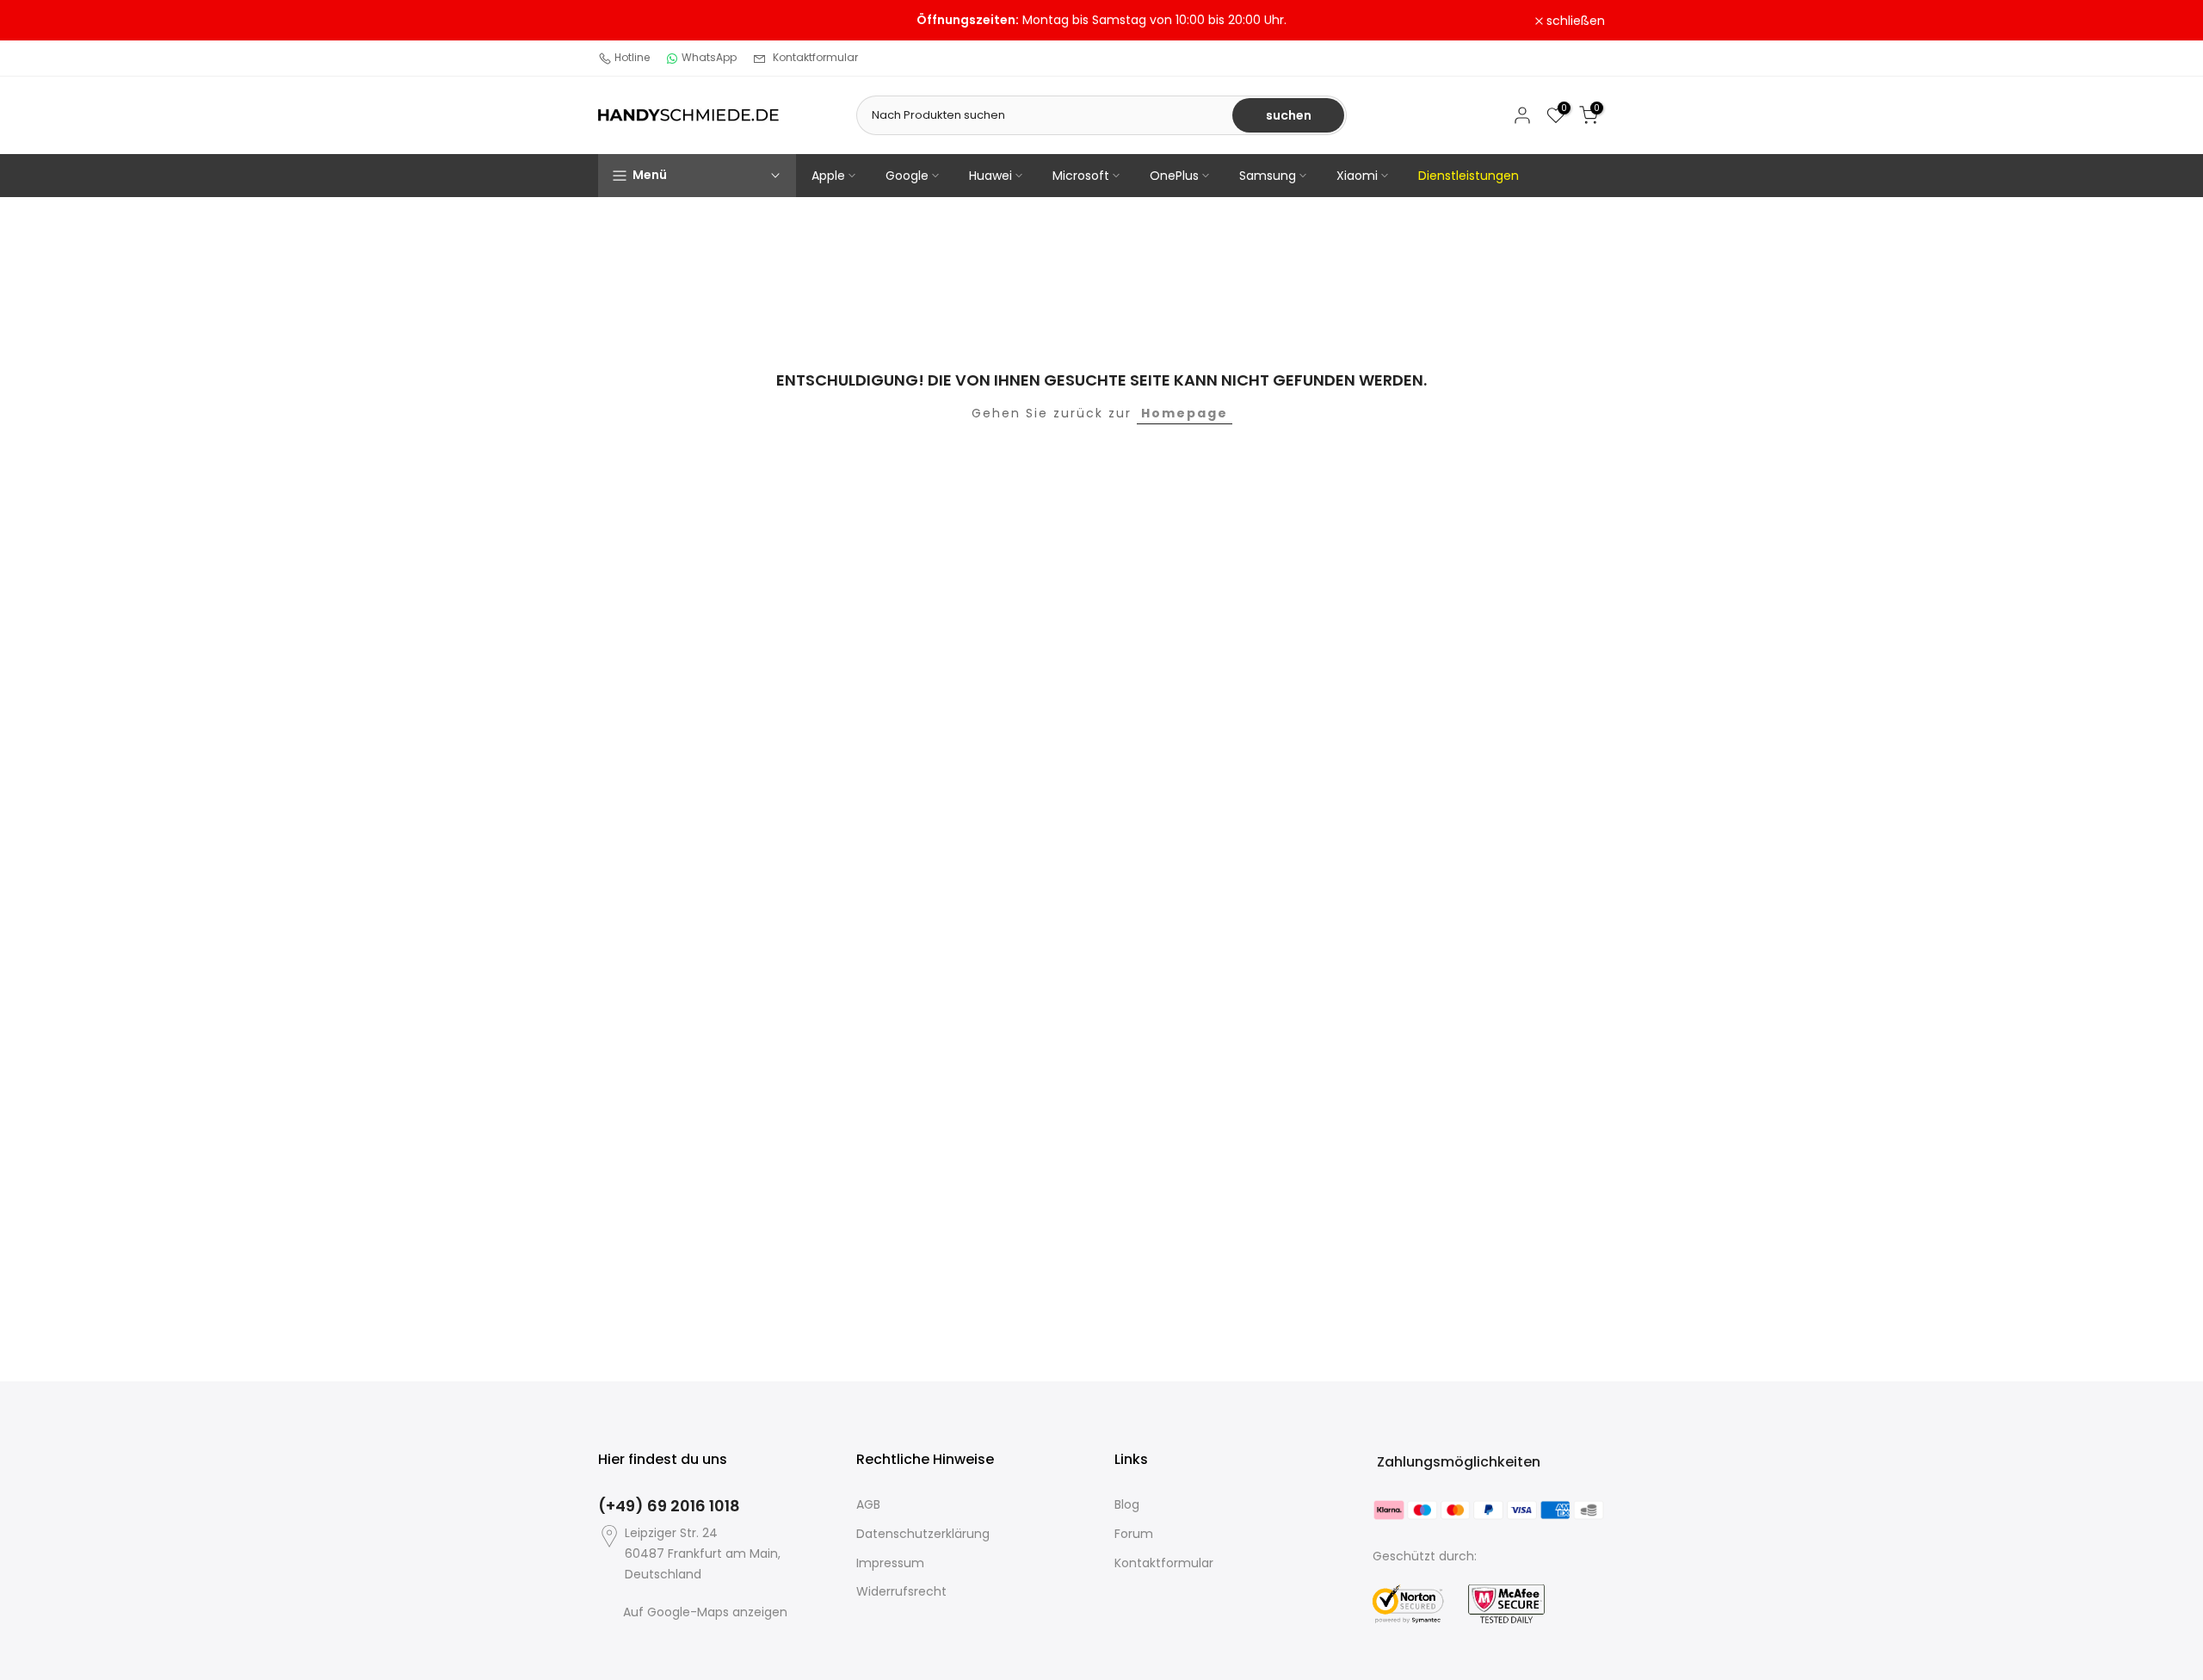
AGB (868, 1504)
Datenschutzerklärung (923, 1534)
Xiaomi (1357, 176)
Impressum (890, 1563)
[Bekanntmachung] (1101, 21)
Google (907, 176)
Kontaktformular (815, 57)
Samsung (1268, 176)
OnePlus (1174, 176)
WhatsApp (709, 57)
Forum (1134, 1534)
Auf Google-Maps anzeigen (705, 1612)
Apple (828, 176)
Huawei (990, 176)
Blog (1127, 1504)
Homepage (1185, 413)
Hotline (632, 57)
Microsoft (1081, 176)
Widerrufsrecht (901, 1591)
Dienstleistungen (1469, 176)
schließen (637, 21)
